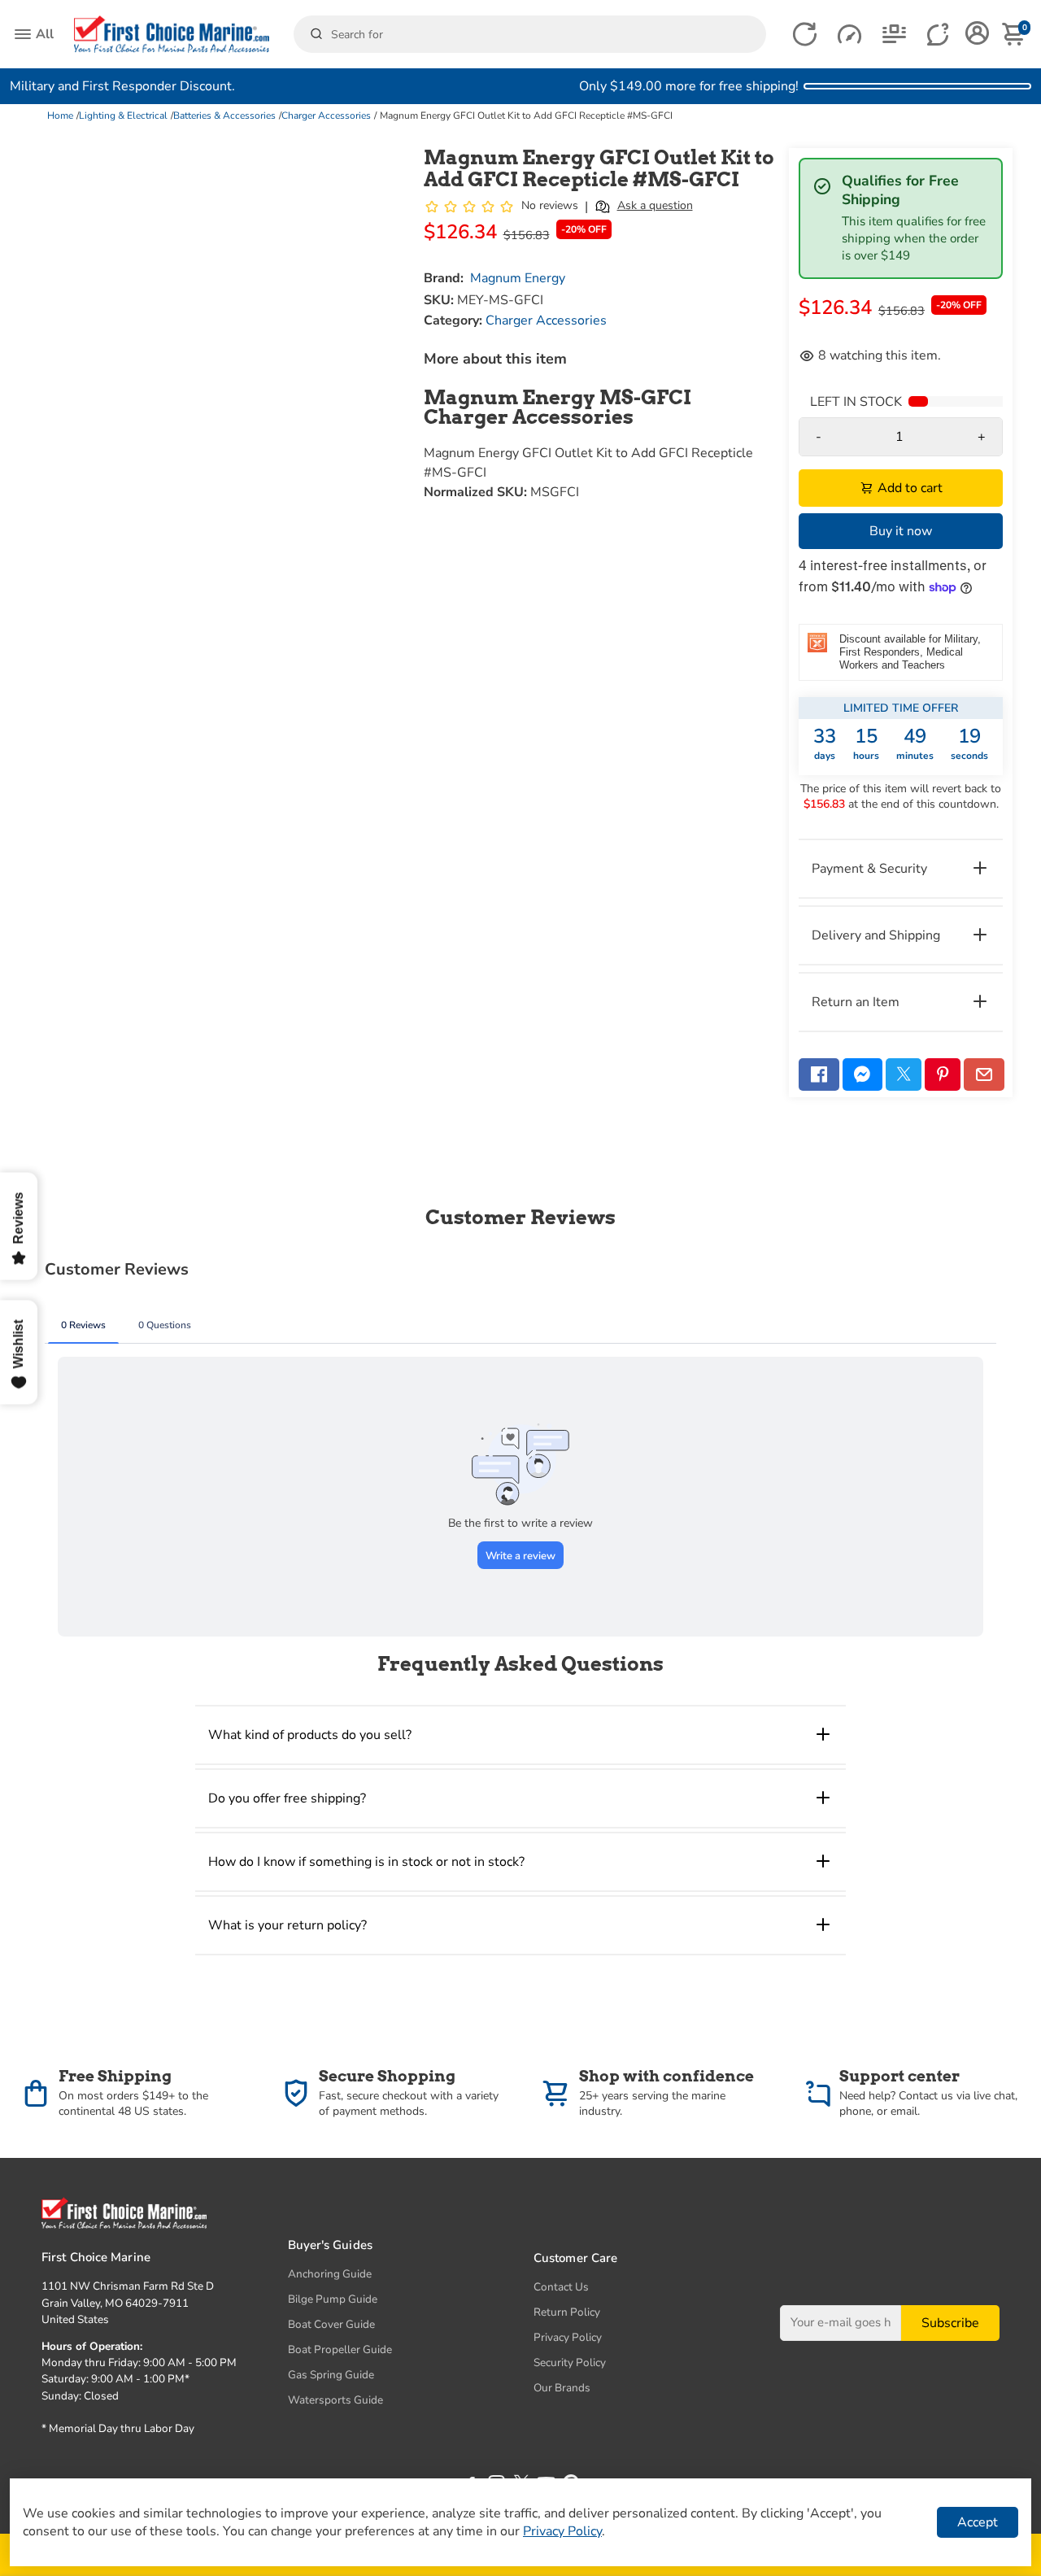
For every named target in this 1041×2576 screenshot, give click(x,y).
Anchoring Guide (330, 2274)
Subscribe (950, 2322)
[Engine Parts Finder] (849, 35)
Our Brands (562, 2388)
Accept (978, 2522)
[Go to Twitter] (904, 1074)
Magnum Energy (518, 278)
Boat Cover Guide (331, 2324)
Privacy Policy (568, 2337)
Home (60, 116)
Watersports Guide (335, 2400)
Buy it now (901, 531)
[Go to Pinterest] (943, 1074)
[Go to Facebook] (819, 1074)
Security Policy (570, 2362)
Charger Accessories (326, 116)
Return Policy (567, 2312)
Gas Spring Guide (331, 2375)
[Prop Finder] (805, 35)
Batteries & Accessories (224, 116)
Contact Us (561, 2287)
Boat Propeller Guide (340, 2349)
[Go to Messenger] (863, 1074)
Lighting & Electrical (123, 116)
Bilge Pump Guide (333, 2299)
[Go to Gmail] (984, 1074)
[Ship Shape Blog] (894, 35)
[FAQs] (939, 35)
